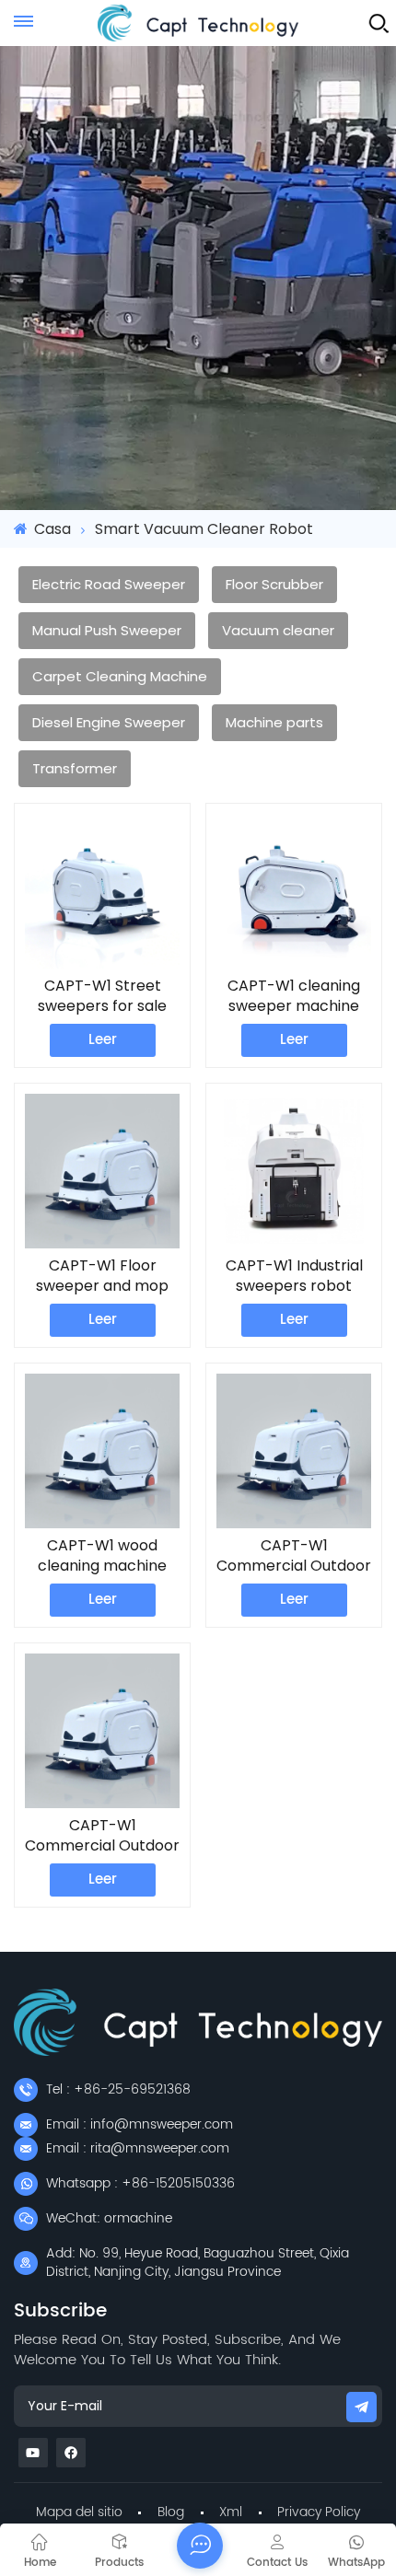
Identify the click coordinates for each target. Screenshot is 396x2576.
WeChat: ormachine (109, 2218)
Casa (51, 529)
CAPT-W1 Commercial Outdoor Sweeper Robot (294, 1556)
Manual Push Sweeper (107, 630)
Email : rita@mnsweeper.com (138, 2148)
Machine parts (274, 722)
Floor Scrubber (274, 584)
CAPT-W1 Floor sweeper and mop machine (102, 1276)
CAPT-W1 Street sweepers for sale (102, 996)
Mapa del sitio (79, 2512)
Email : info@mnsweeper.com (140, 2124)
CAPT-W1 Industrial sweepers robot (294, 1276)
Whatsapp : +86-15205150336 (140, 2183)
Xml (231, 2512)
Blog (171, 2512)
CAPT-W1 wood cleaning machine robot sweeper (102, 1556)
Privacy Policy (319, 2512)
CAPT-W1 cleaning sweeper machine (294, 996)
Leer (103, 1040)
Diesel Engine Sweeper (109, 722)
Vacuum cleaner (278, 630)
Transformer (75, 768)
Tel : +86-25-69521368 (118, 2089)
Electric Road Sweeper (109, 584)
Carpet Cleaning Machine (120, 676)
